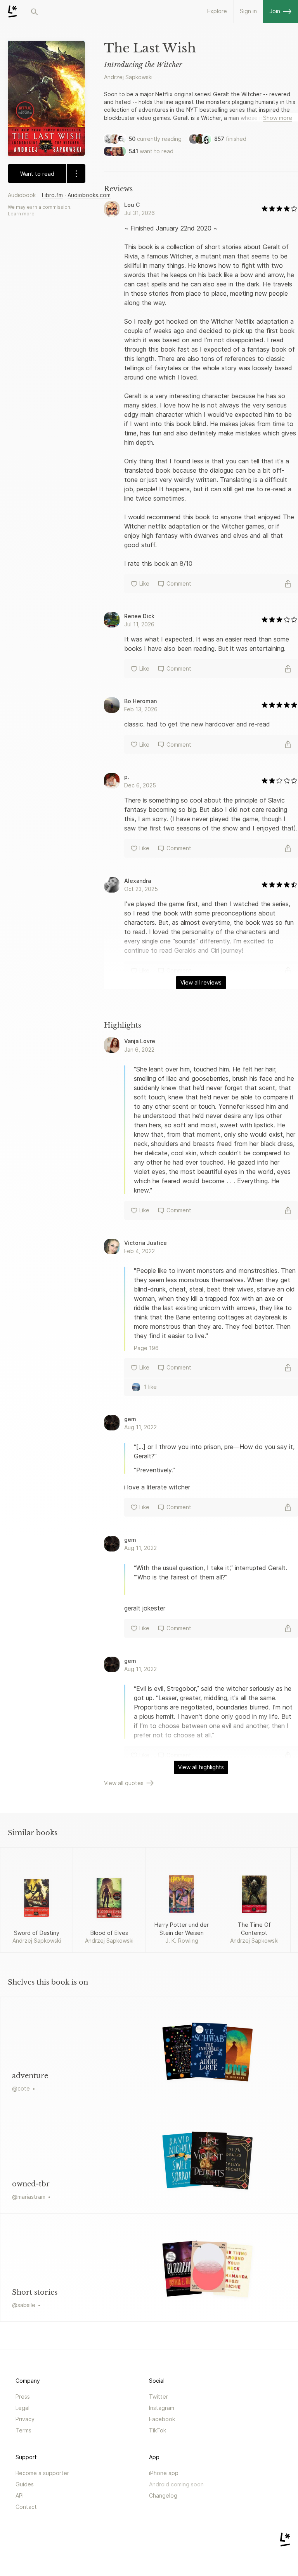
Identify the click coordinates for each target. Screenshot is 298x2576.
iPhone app (164, 2473)
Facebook (162, 2419)
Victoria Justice (146, 1243)
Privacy (25, 2419)
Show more (278, 118)
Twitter (159, 2397)
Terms (23, 2430)
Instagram (162, 2408)
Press (23, 2397)
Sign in (248, 11)
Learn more (21, 214)
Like (144, 583)
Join (275, 11)
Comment (179, 583)
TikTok (158, 2430)
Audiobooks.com (89, 195)
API (20, 2495)
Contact (26, 2507)
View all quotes (124, 1783)
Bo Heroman (140, 701)
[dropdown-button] (76, 173)
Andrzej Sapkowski (128, 77)
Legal (23, 2408)
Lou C (132, 205)
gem (130, 1419)
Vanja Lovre (140, 1041)
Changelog (163, 2495)
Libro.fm (52, 195)
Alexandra (138, 881)
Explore (217, 11)
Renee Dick (139, 616)
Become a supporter (42, 2473)
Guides (25, 2484)
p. (127, 777)
